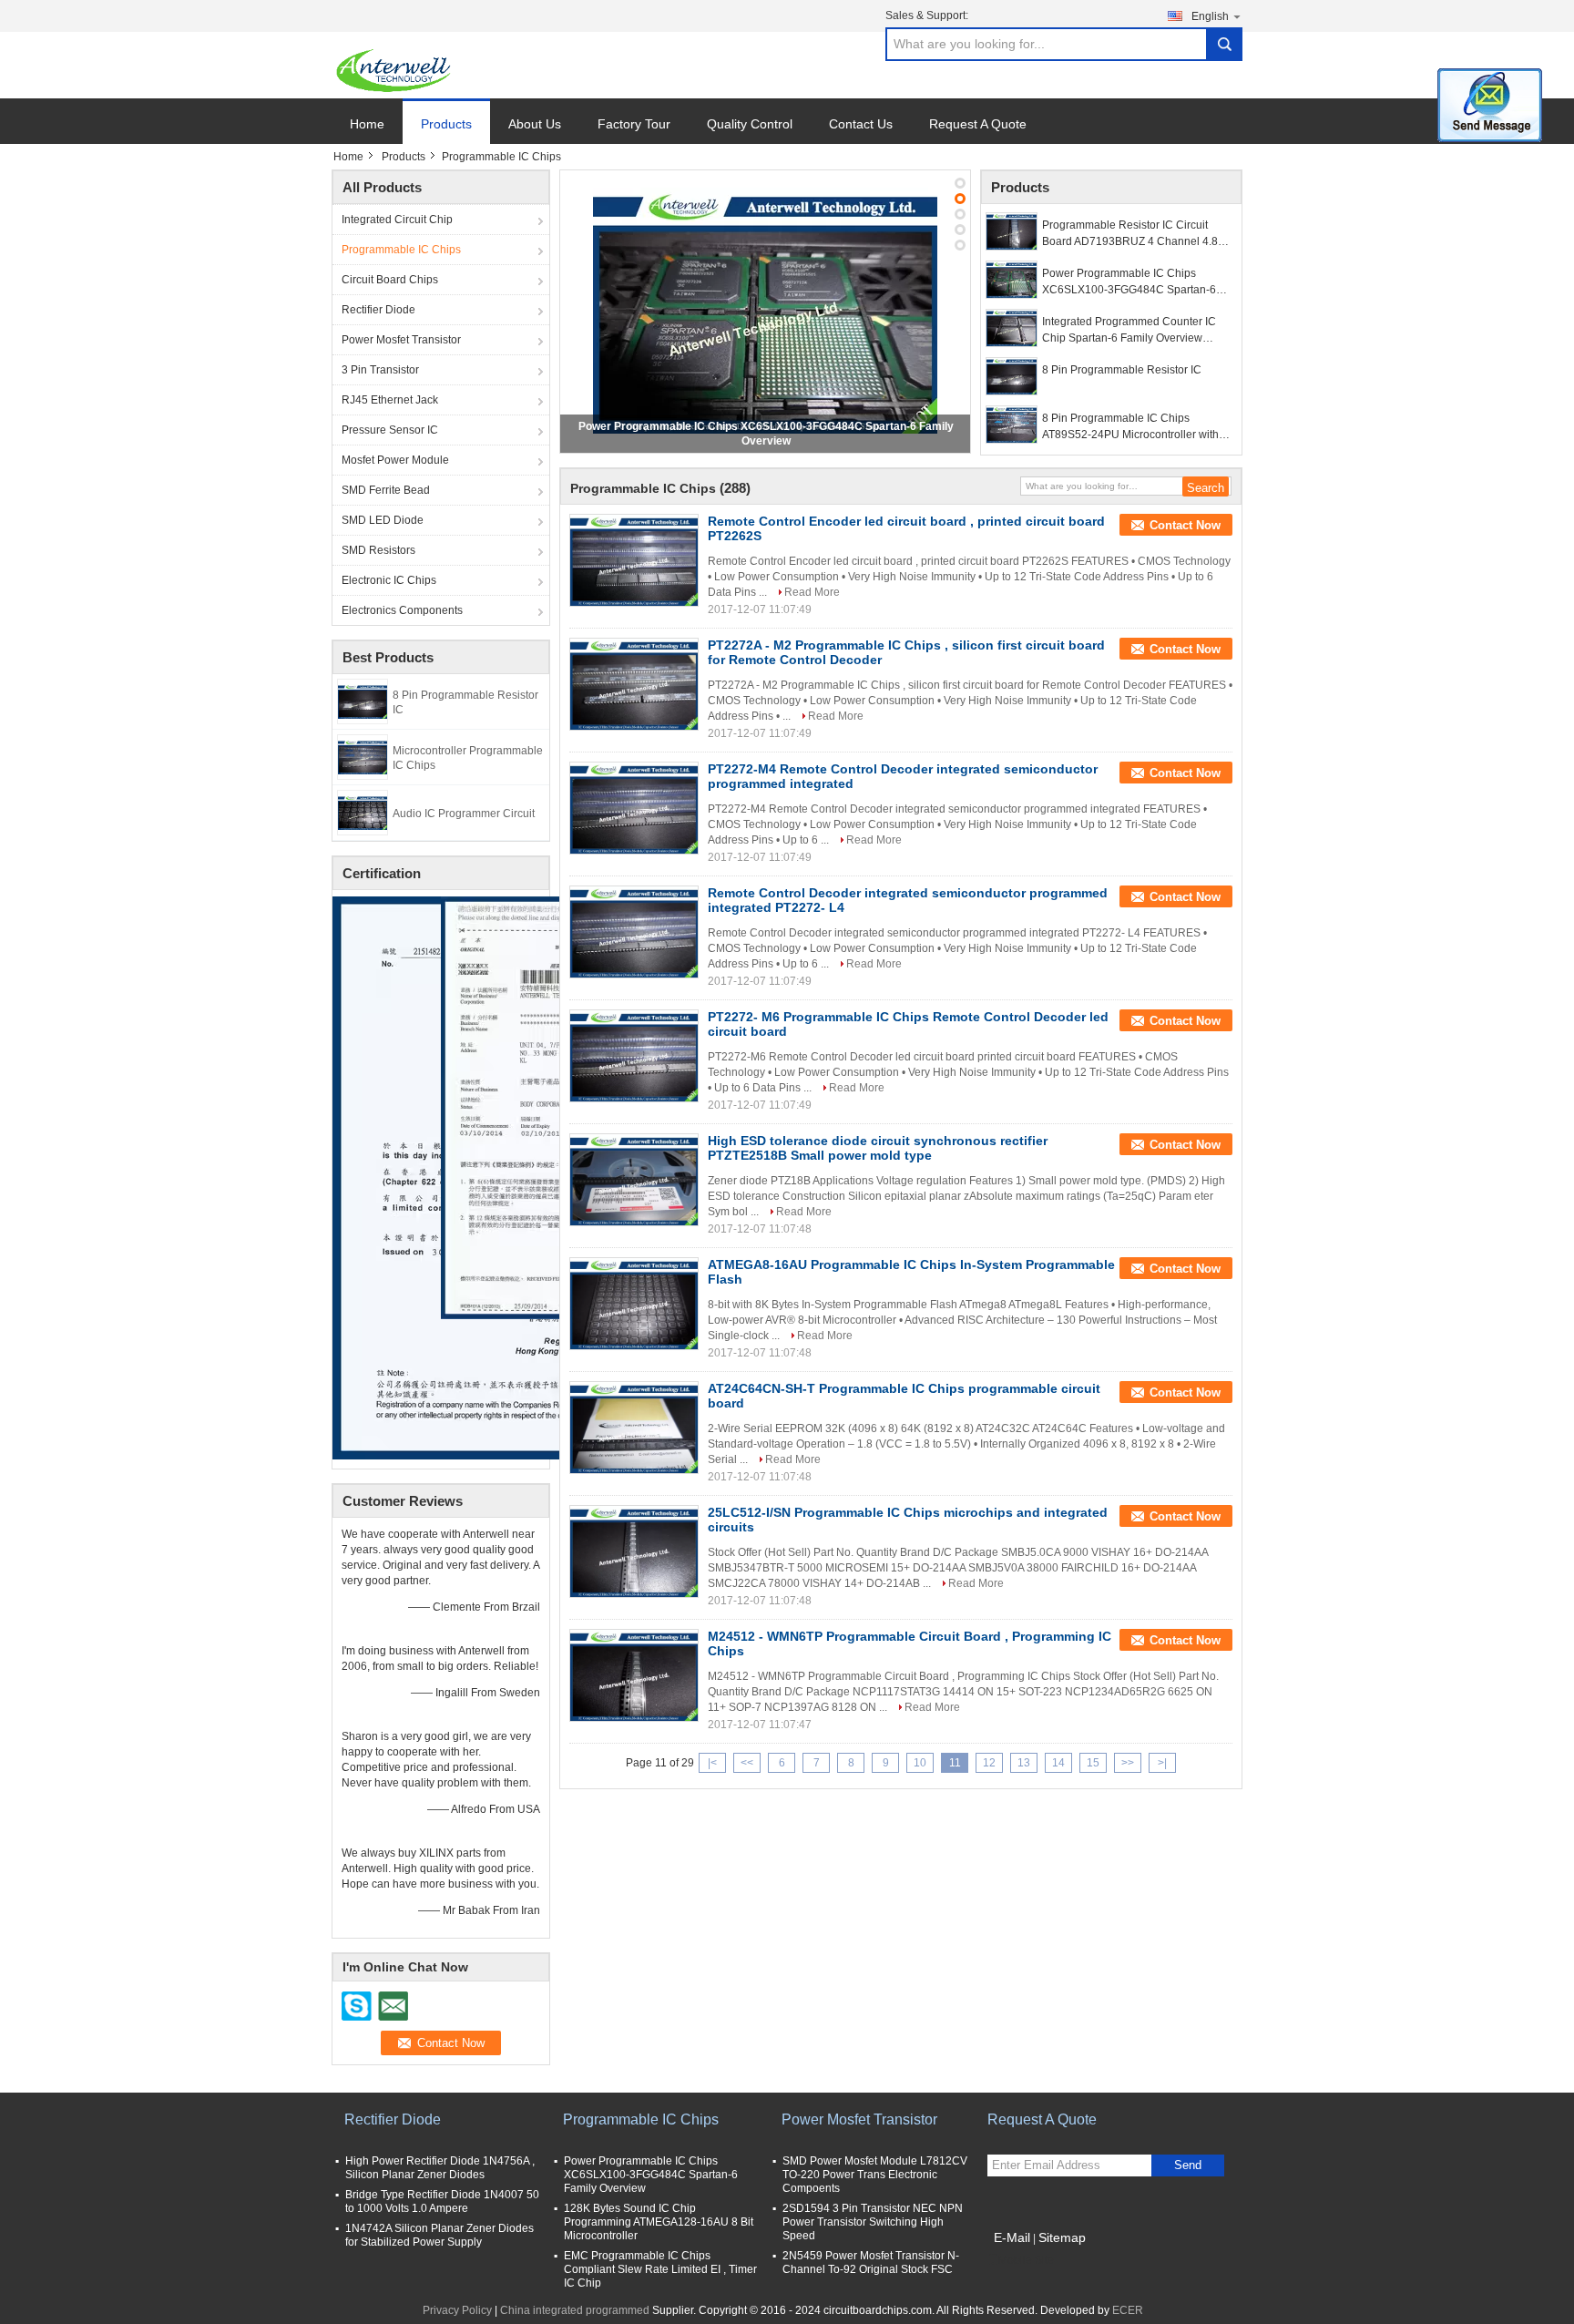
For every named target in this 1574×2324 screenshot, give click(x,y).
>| (1162, 1763)
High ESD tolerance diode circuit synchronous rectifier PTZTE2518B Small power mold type (878, 1148)
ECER (1128, 2310)
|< (712, 1763)
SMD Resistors (378, 550)
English (1210, 16)
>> (1128, 1763)
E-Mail (1012, 2237)
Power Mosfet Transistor (401, 340)
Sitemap (1062, 2237)
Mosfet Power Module (395, 460)
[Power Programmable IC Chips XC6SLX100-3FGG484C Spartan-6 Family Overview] (765, 311)
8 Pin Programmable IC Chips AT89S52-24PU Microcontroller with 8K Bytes (1130, 427)
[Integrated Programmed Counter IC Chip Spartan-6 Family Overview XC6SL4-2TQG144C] (1012, 328)
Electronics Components (402, 610)
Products (446, 124)
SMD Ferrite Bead (386, 490)
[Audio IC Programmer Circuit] (363, 812)
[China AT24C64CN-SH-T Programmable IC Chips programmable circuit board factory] (634, 1428)
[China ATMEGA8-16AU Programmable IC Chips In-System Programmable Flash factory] (634, 1304)
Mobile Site (1026, 2260)
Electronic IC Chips (389, 580)
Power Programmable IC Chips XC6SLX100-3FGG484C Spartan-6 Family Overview (1129, 282)
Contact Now (1185, 525)
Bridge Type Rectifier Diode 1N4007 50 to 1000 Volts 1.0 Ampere (442, 2201)
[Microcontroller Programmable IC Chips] (363, 756)
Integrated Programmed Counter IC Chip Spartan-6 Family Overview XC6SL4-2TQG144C (1129, 331)
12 (989, 1763)
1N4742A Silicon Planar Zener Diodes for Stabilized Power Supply (439, 2235)
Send (1188, 2165)
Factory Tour (634, 124)
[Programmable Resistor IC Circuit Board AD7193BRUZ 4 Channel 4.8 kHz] (1012, 231)
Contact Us (861, 124)
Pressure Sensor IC (390, 430)
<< (747, 1763)
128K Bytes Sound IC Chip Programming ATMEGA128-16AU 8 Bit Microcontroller (659, 2222)
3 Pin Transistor (380, 370)
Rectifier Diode (378, 310)
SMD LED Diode (383, 520)
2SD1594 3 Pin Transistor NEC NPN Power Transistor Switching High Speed (873, 2222)
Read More (812, 592)
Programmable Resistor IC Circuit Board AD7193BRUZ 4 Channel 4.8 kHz (1130, 234)
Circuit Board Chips (390, 280)
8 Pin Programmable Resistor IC (1122, 370)
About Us (535, 124)
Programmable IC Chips (401, 250)
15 (1093, 1763)
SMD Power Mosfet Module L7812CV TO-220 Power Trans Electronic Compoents (875, 2175)
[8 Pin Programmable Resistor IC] (363, 701)
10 (920, 1763)
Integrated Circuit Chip (397, 220)
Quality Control (750, 124)
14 (1058, 1763)
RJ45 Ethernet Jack (390, 400)
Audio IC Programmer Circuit (464, 814)
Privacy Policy (457, 2310)
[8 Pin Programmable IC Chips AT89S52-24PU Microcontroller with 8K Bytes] (1012, 425)
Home (367, 124)
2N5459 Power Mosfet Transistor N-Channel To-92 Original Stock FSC (871, 2263)
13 (1024, 1763)
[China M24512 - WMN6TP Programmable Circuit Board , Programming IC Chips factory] (634, 1675)
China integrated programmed (575, 2310)
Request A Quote (978, 124)
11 (955, 1763)
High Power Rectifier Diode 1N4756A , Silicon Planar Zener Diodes (440, 2168)
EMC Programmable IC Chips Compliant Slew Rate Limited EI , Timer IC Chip (660, 2269)
